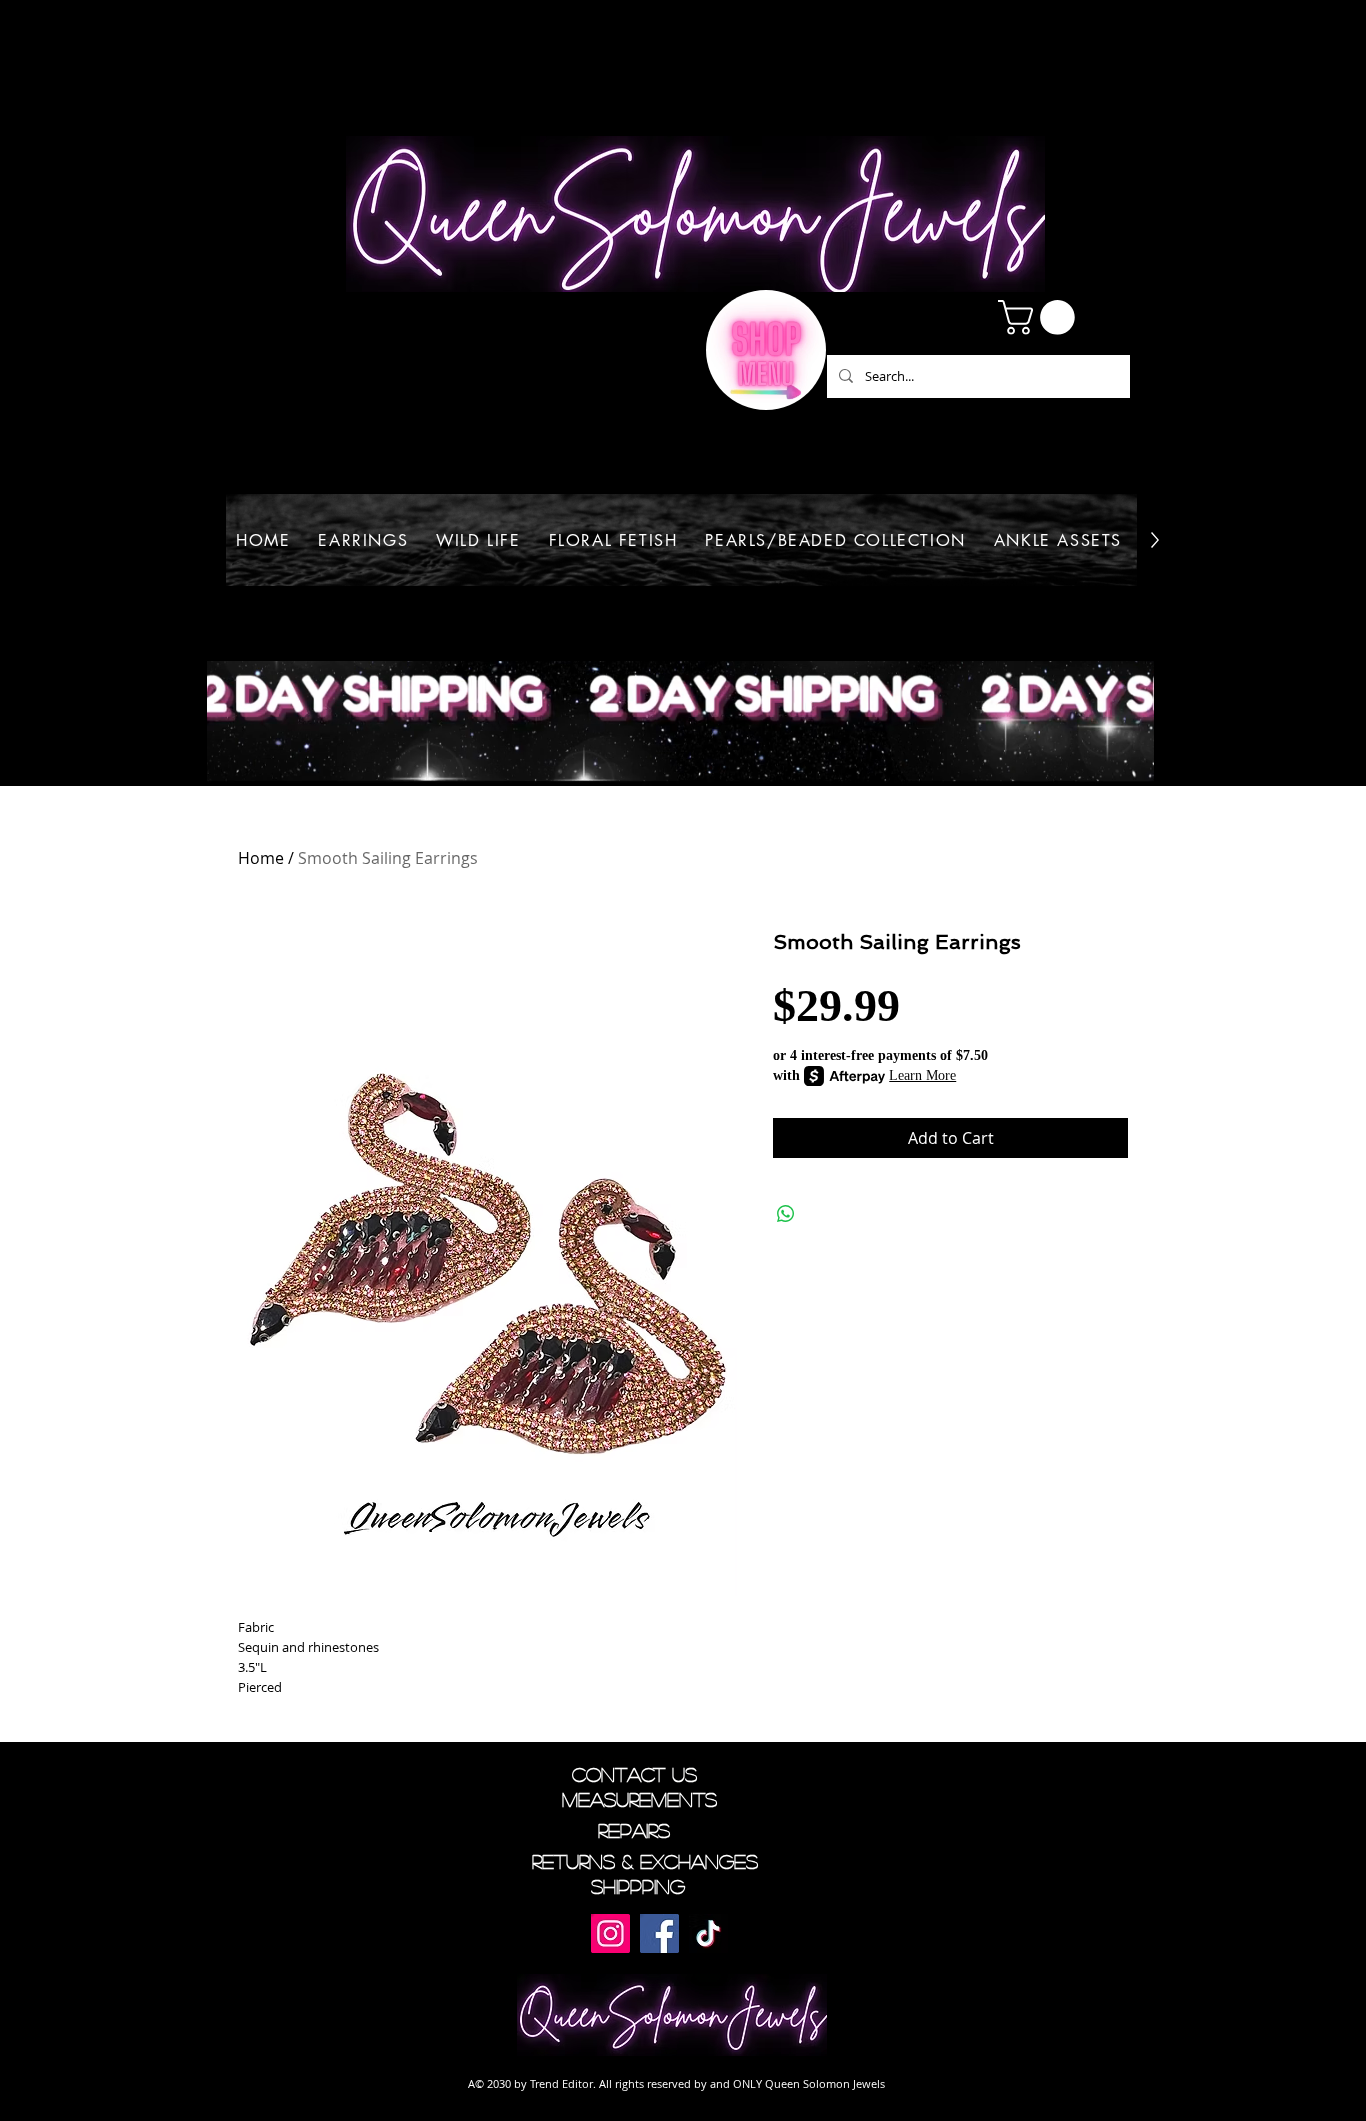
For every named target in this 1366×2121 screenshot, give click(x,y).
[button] (1040, 317)
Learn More (922, 1075)
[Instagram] (610, 1933)
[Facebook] (659, 1933)
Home (261, 858)
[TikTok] (708, 1933)
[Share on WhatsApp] (786, 1214)
